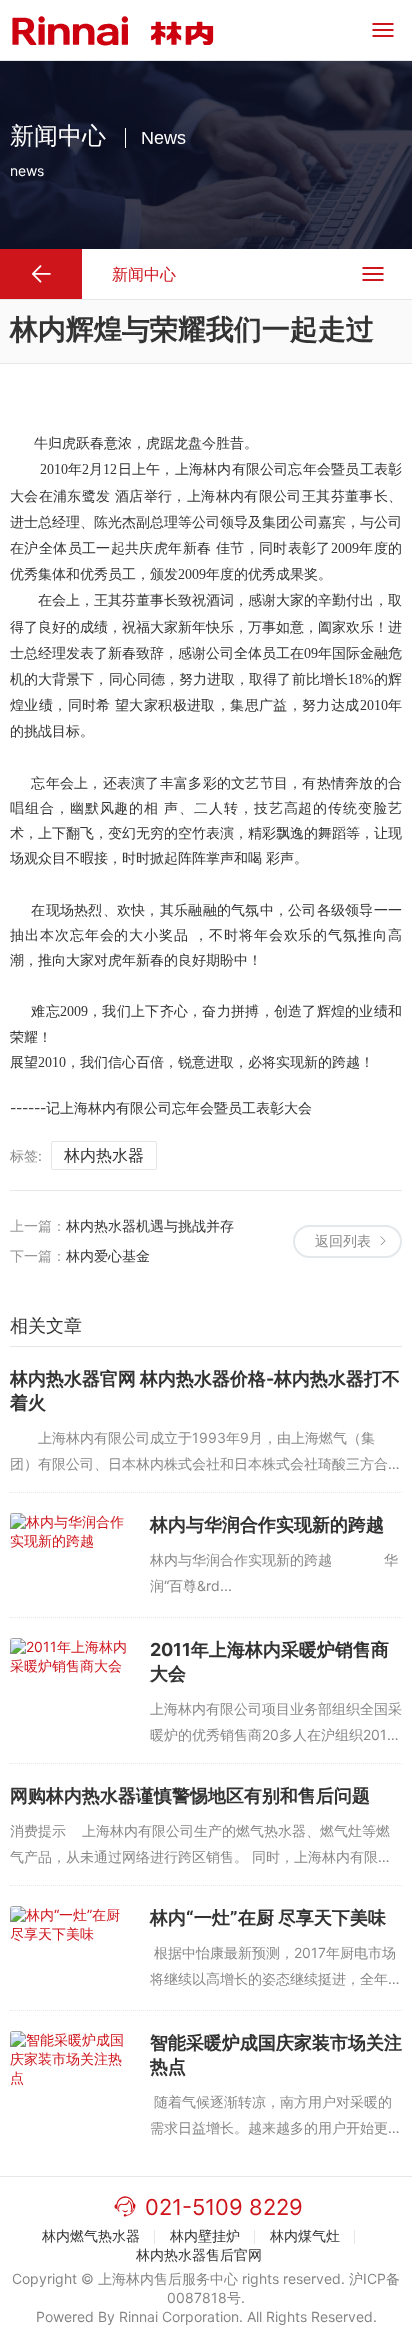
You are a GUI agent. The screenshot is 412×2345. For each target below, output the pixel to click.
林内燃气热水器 (91, 2235)
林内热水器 (104, 1155)
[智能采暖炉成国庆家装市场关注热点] (70, 2073)
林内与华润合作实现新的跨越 (267, 1524)
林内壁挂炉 (205, 2235)
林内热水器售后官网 (199, 2254)
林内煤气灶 (305, 2235)
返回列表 (343, 1240)
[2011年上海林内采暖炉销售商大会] (70, 1680)
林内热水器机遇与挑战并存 (150, 1225)
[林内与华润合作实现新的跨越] (70, 1555)
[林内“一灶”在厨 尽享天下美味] (70, 1948)
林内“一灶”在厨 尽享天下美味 (268, 1917)
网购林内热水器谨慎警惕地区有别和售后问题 (190, 1795)
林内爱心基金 (108, 1255)
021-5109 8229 (224, 2207)
